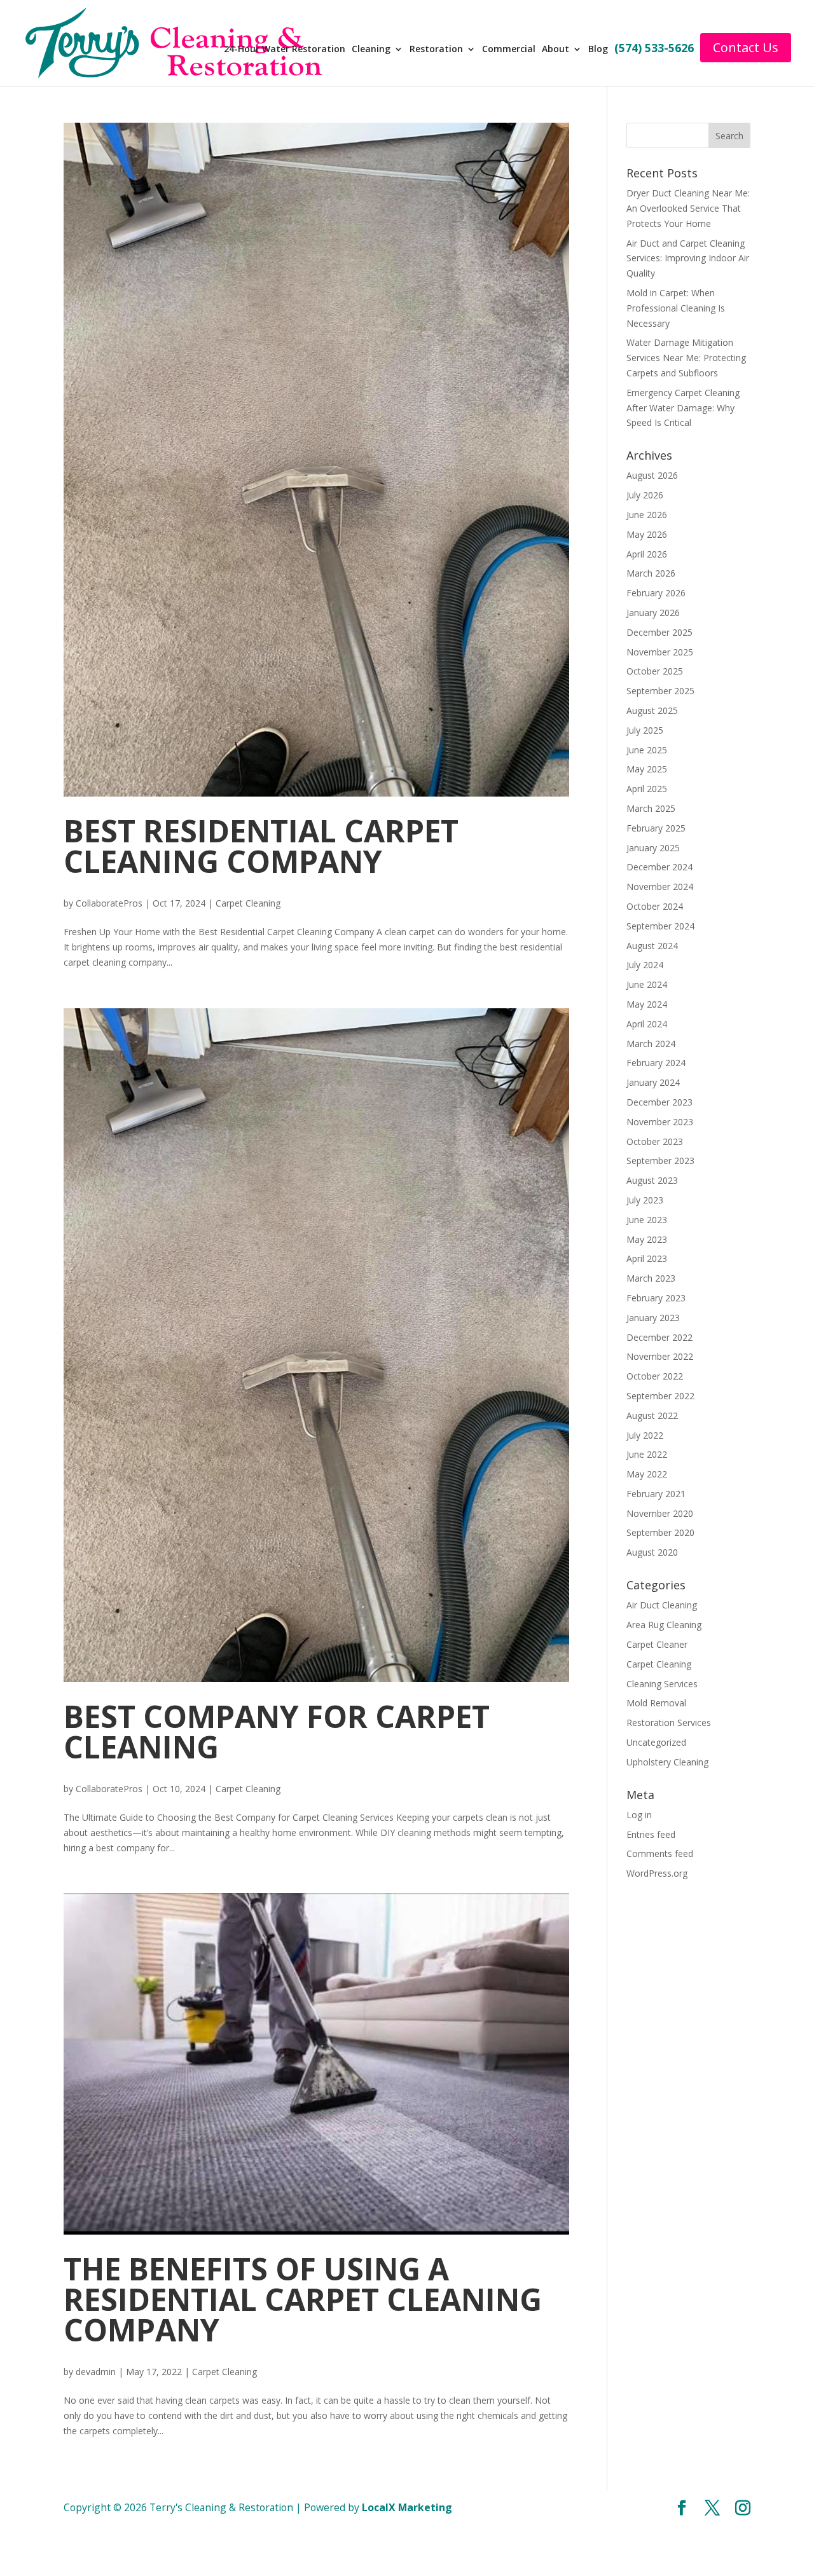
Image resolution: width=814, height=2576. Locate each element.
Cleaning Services (662, 1684)
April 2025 (647, 789)
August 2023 (652, 1180)
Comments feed (660, 1853)
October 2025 (655, 671)
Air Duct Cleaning (662, 1605)
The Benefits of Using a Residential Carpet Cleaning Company (303, 2299)
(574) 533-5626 (654, 49)
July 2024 (645, 965)
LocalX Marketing (407, 2507)
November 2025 (660, 652)
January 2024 (653, 1082)
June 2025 (647, 750)
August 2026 (652, 475)
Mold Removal (656, 1703)
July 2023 (645, 1200)
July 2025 (645, 730)
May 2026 (647, 534)
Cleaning (371, 50)
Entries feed (651, 1834)
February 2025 (656, 828)
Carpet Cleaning (248, 903)
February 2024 (656, 1063)
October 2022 (655, 1376)
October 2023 (655, 1141)
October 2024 (655, 906)
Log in (639, 1815)
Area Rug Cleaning (664, 1625)
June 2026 (647, 515)
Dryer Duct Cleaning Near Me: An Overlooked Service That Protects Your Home (688, 208)
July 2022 (645, 1435)
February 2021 (656, 1494)
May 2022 (647, 1474)
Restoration (436, 50)
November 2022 (660, 1356)
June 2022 (647, 1454)
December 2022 (659, 1337)
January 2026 (653, 613)
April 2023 (647, 1258)
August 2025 (652, 710)
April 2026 (647, 554)
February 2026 (656, 593)
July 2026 (645, 495)
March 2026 (651, 573)
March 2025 (651, 808)
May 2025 (647, 769)
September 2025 (660, 691)
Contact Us (746, 47)
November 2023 (660, 1122)
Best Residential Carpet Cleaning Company (261, 846)
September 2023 (660, 1161)
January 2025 (653, 848)
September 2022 (660, 1396)
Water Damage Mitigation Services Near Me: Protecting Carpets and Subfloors (686, 358)
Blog (598, 50)
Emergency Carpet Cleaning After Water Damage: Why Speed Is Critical (683, 408)
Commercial (509, 50)
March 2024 (651, 1044)
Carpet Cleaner (657, 1644)
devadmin (96, 2372)
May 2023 (647, 1239)
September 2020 (660, 1532)
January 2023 (653, 1318)
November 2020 (660, 1513)
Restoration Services (669, 1723)
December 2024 (659, 867)
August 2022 (652, 1415)
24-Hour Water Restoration (285, 50)
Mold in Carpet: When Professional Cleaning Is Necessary (676, 308)
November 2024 (660, 887)
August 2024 (652, 946)
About (555, 50)
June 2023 (647, 1220)
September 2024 (660, 926)
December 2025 (659, 632)
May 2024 (647, 1004)
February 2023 (656, 1298)
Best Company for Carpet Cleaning (277, 1731)
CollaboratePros (109, 903)
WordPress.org (657, 1873)
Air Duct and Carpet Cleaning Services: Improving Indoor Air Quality (688, 258)
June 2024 (647, 984)
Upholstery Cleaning (667, 1762)
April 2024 (647, 1024)
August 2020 (652, 1552)
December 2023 (659, 1102)
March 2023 (651, 1278)
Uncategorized (656, 1742)
